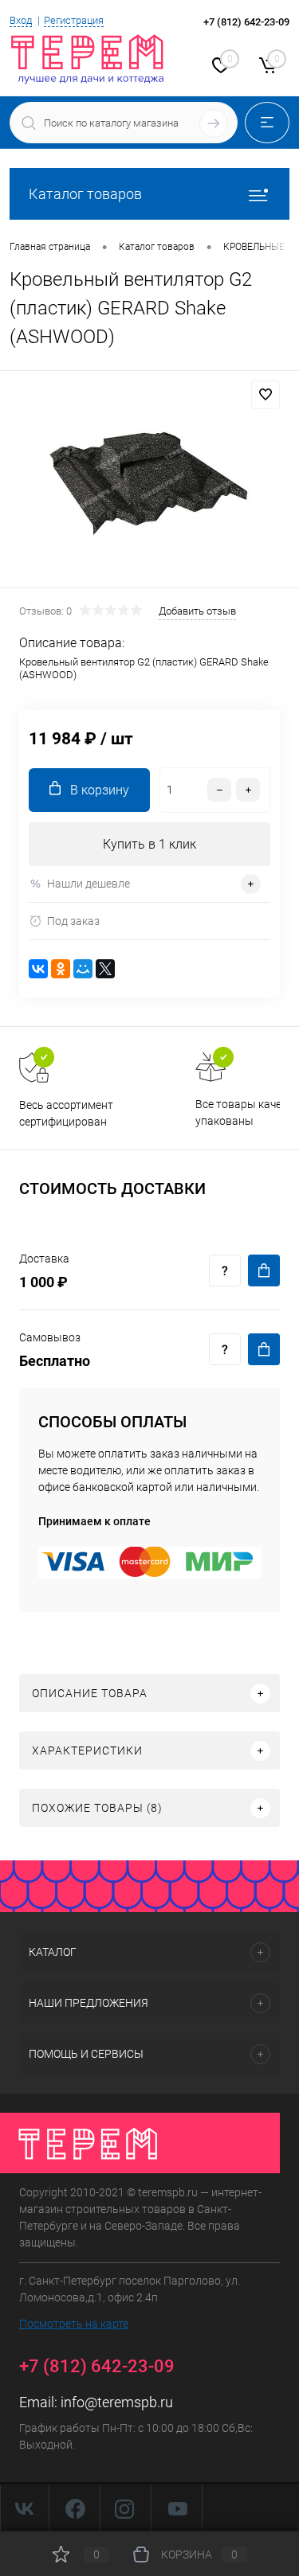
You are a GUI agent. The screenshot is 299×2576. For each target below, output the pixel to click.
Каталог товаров (85, 194)
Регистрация (74, 20)
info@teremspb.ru (117, 2402)
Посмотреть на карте (74, 2324)
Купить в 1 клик (149, 844)
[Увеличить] (149, 482)
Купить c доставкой (264, 1270)
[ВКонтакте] (38, 969)
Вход (21, 20)
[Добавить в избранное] (266, 395)
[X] (105, 969)
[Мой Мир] (83, 969)
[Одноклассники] (61, 969)
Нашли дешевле (89, 884)
